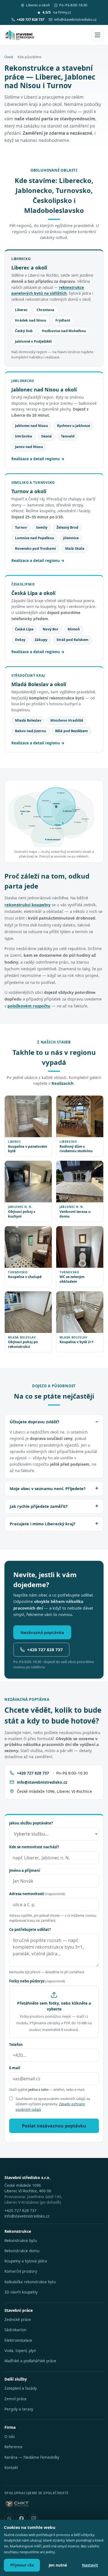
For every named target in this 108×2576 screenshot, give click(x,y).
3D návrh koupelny (21, 2292)
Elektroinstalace (18, 2340)
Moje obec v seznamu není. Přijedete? (48, 1488)
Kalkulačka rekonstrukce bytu (30, 2282)
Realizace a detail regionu (36, 459)
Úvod (9, 57)
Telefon (16, 2045)
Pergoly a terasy (19, 2409)
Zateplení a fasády (21, 2388)
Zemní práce (16, 2399)
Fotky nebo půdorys (37, 1981)
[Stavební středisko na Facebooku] (21, 2519)
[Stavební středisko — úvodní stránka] (20, 35)
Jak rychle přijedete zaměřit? (39, 1506)
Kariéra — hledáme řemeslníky (32, 2457)
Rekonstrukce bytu (21, 2241)
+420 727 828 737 (45, 1650)
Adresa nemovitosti (37, 1894)
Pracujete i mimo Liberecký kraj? (43, 1524)
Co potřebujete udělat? (30, 1930)
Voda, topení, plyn (20, 2351)
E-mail (15, 2068)
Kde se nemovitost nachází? (34, 1847)
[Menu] (97, 35)
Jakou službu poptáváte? (31, 1823)
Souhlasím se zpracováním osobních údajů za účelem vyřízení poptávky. (53, 2104)
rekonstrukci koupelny (27, 905)
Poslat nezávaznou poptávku (54, 2126)
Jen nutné (58, 2565)
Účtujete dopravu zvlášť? (34, 1422)
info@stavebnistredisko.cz (75, 20)
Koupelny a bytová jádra (26, 2261)
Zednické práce (18, 2320)
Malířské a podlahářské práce (30, 2361)
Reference (13, 2447)
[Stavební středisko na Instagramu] (34, 2519)
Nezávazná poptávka (42, 1632)
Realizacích (63, 1083)
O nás (10, 2437)
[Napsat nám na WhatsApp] (9, 2519)
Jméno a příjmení (25, 1870)
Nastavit (90, 2565)
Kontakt (11, 2468)
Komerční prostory (21, 2271)
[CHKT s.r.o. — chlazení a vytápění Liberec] (17, 2504)
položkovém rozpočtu (29, 1006)
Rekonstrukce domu (22, 2251)
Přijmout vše (22, 2565)
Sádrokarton (15, 2330)
